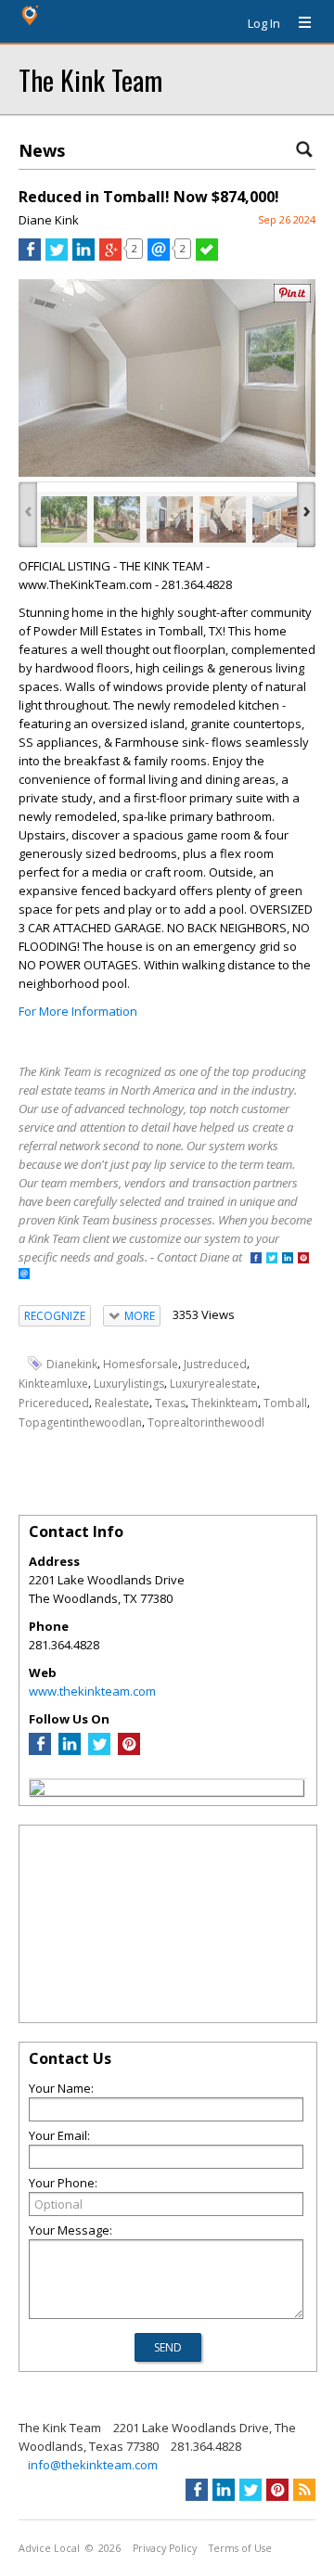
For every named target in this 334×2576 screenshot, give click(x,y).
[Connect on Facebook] (256, 1259)
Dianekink (72, 1364)
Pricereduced (54, 1403)
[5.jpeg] (276, 519)
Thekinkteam (225, 1403)
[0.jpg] (64, 519)
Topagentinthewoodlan (80, 1422)
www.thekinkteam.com (92, 1691)
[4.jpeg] (223, 519)
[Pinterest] (129, 1750)
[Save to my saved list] (207, 256)
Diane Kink (49, 220)
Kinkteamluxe (53, 1384)
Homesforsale (141, 1364)
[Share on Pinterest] (292, 298)
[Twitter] (99, 1750)
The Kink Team (90, 79)
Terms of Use (240, 2548)
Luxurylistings (129, 1384)
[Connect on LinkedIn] (288, 1259)
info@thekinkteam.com (93, 2465)
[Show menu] (298, 23)
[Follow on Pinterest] (303, 1259)
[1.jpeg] (117, 519)
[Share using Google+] (110, 256)
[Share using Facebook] (30, 256)
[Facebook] (40, 1750)
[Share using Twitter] (57, 256)
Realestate (122, 1403)
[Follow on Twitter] (272, 1259)
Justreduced (215, 1364)
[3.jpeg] (170, 519)
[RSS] (304, 2490)
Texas (170, 1403)
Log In (264, 23)
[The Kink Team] (37, 1790)
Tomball (285, 1403)
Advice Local (49, 2548)
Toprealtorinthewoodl (206, 1422)
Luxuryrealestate (213, 1384)
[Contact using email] (24, 1275)
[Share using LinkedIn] (83, 256)
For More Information (78, 1011)
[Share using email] (159, 256)
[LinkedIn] (70, 1750)
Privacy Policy (165, 2548)
